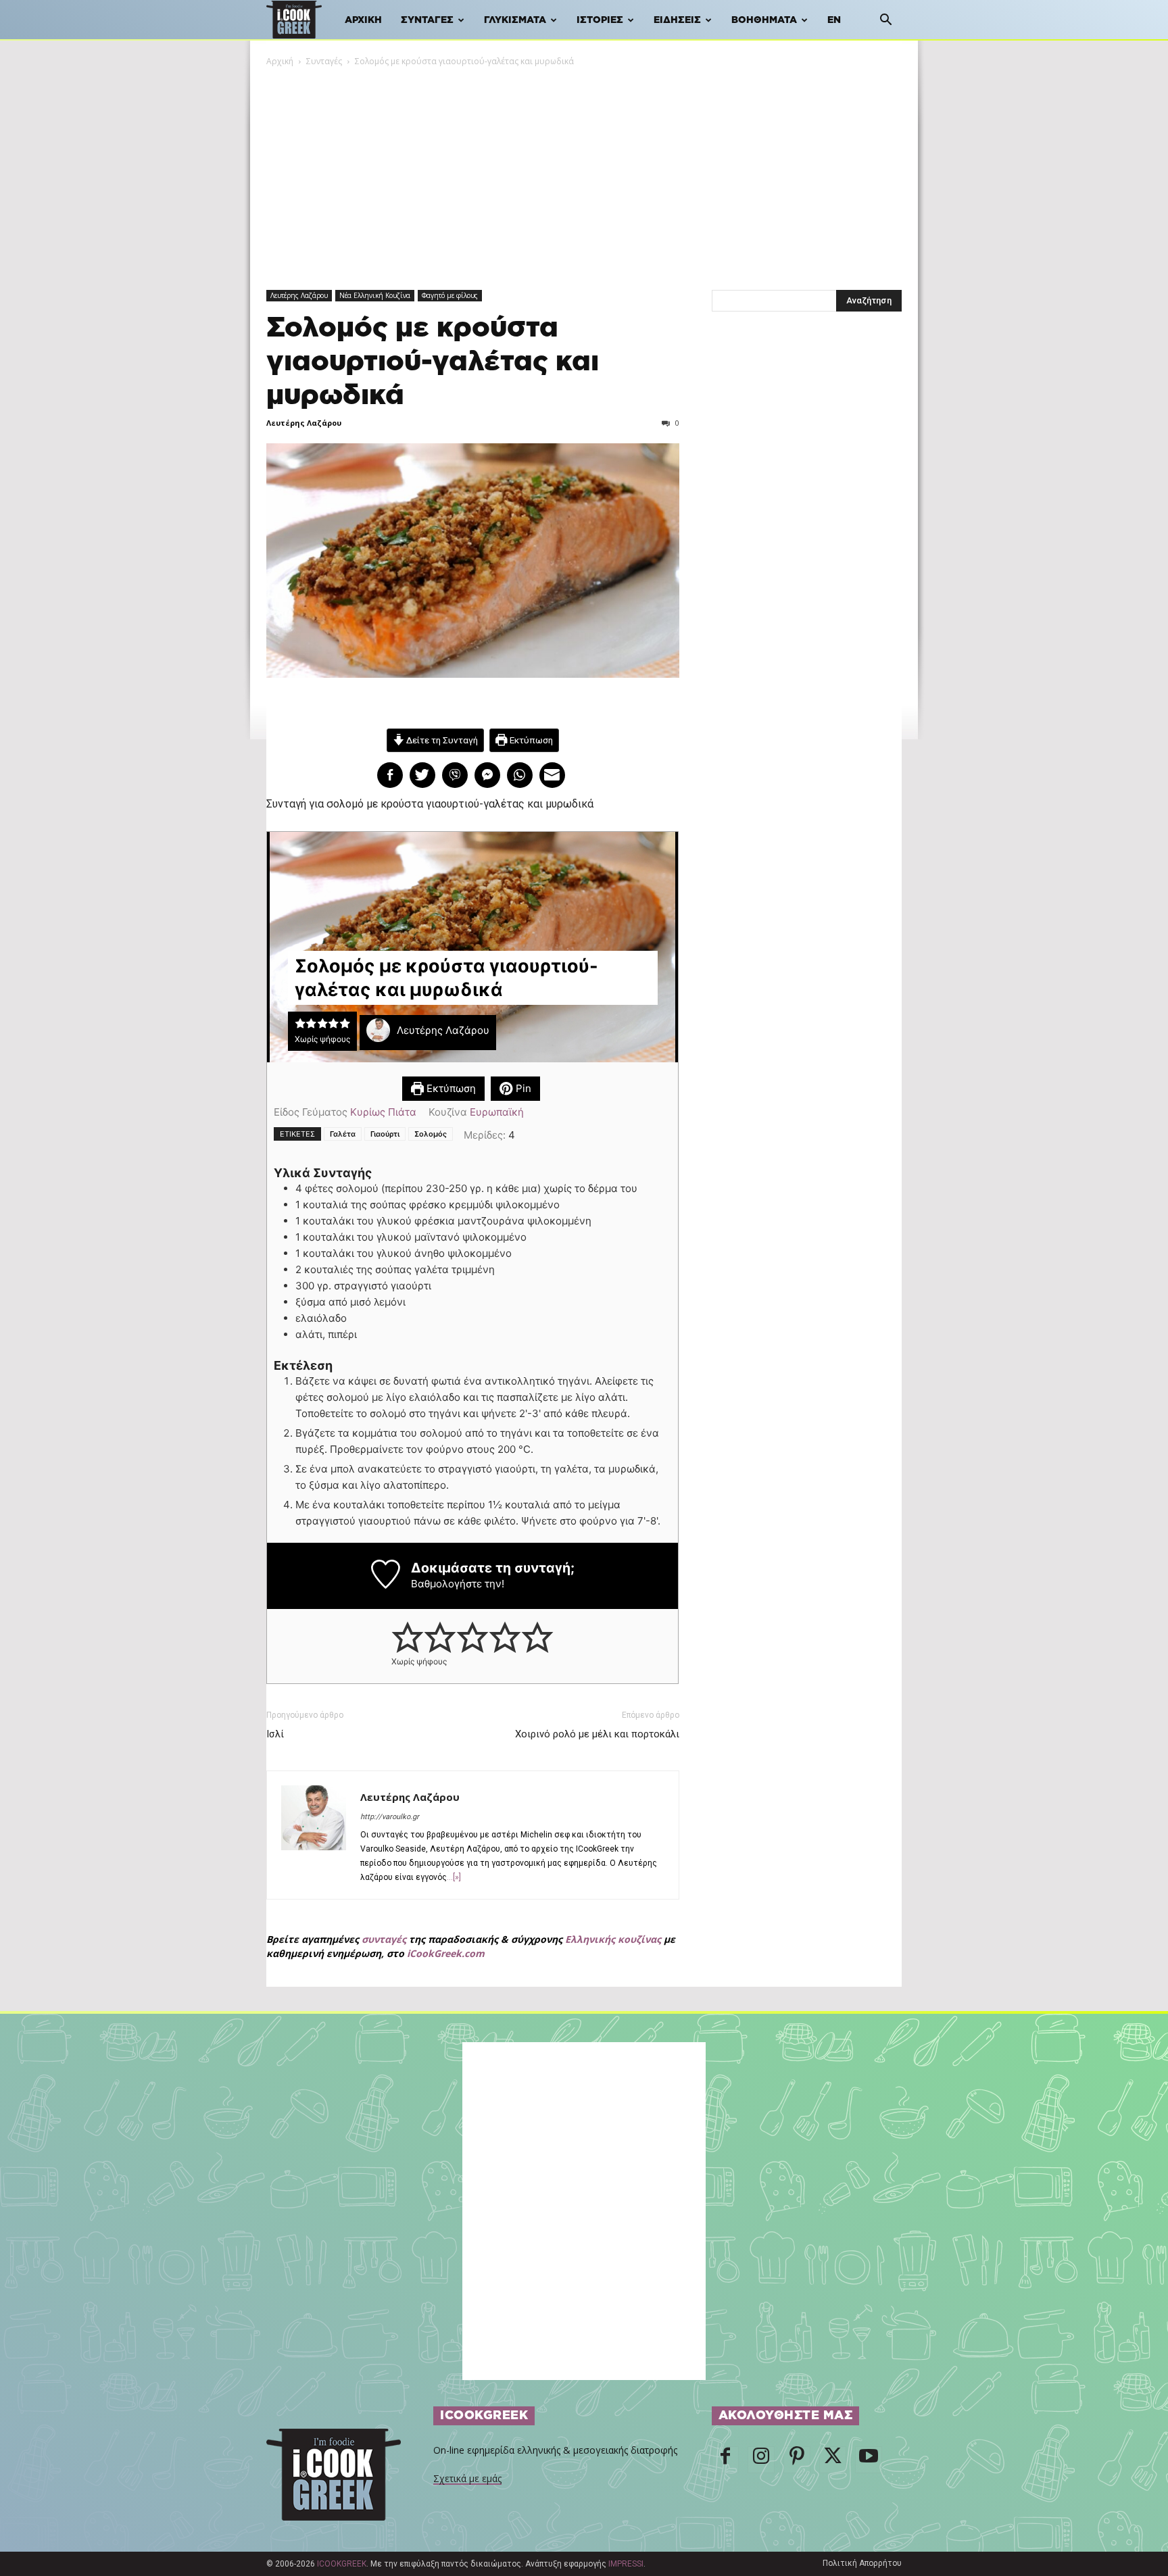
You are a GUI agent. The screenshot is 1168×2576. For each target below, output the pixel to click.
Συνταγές (427, 20)
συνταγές (384, 1939)
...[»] (454, 1877)
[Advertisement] (584, 170)
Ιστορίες (600, 20)
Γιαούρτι (385, 1134)
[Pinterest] (797, 2460)
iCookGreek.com (446, 1953)
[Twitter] (833, 2460)
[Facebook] (725, 2460)
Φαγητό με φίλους (450, 295)
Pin (522, 1088)
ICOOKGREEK (342, 2564)
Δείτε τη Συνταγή (441, 740)
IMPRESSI (626, 2564)
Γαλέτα (343, 1134)
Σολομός (431, 1134)
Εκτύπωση (530, 740)
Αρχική (363, 20)
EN (834, 20)
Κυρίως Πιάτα (383, 1112)
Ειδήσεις (677, 20)
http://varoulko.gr (390, 1817)
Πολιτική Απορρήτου (862, 2563)
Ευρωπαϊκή (497, 1112)
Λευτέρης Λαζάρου (299, 295)
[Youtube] (869, 2460)
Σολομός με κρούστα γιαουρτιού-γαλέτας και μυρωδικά (433, 362)
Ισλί (275, 1734)
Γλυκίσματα (515, 20)
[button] (885, 21)
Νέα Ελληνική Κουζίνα (375, 295)
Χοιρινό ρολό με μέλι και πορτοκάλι (597, 1734)
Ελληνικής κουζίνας (613, 1939)
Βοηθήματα (764, 20)
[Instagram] (761, 2460)
